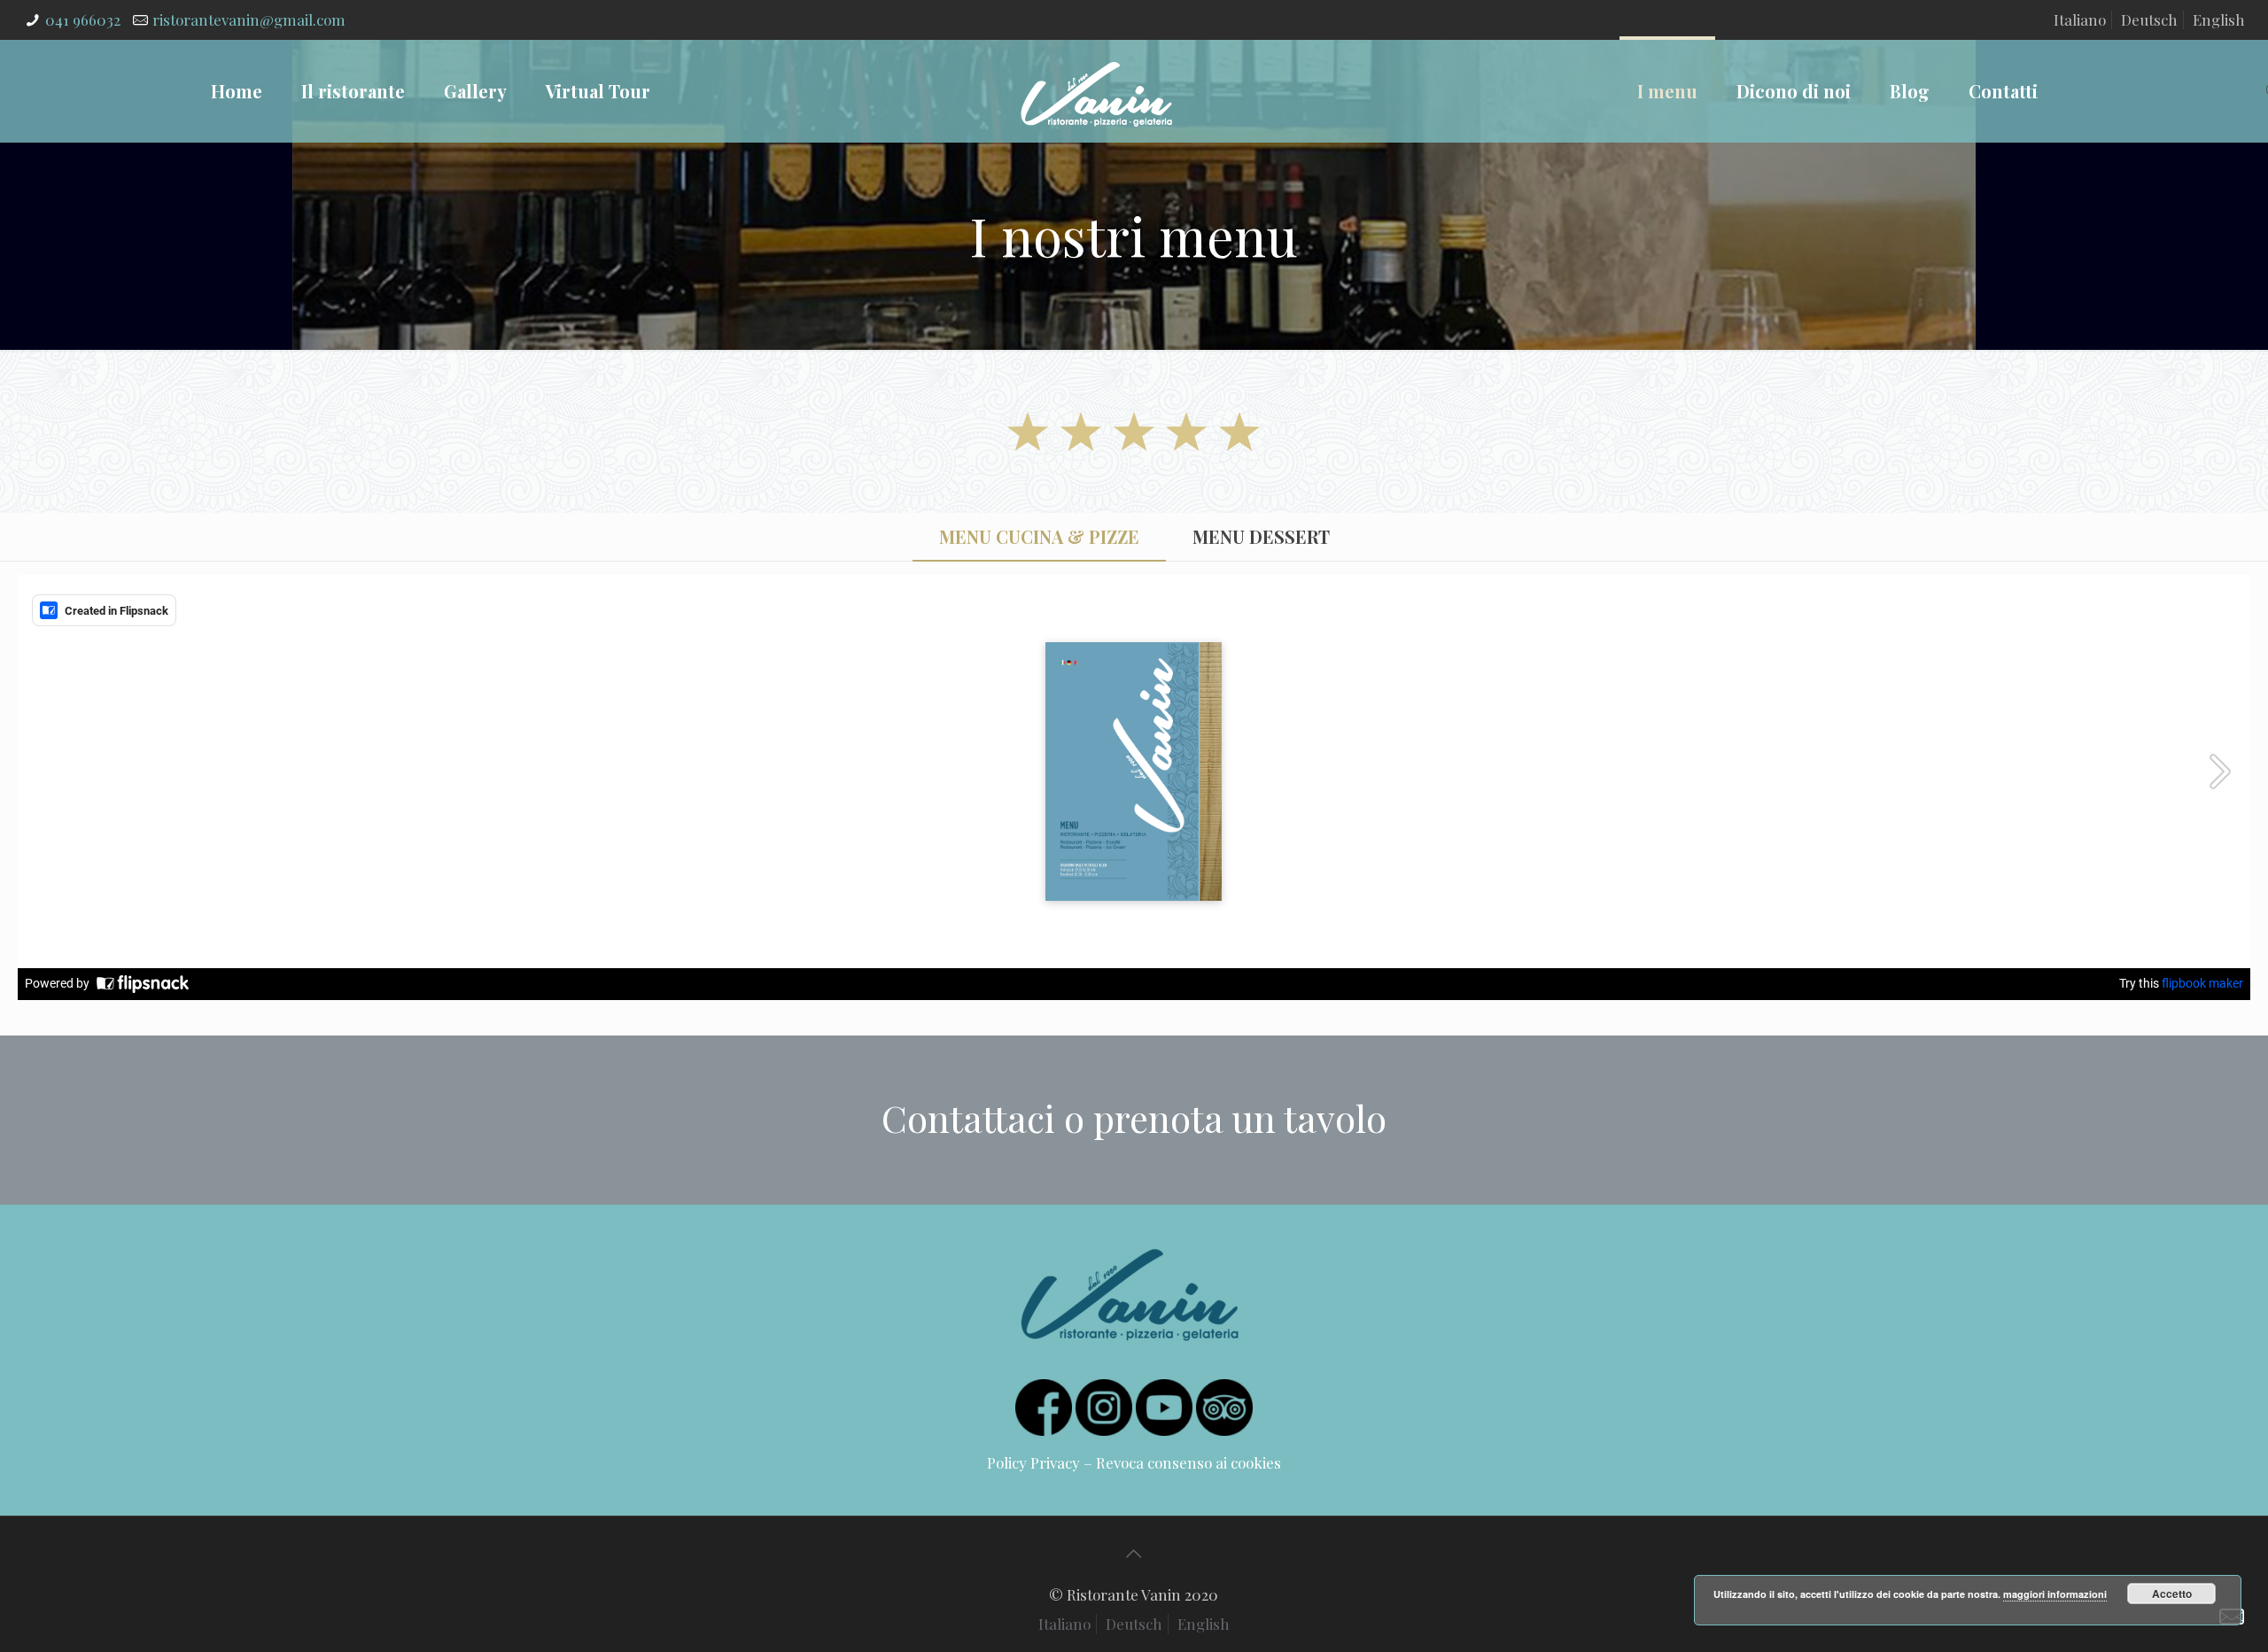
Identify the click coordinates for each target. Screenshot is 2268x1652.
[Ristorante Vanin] (1097, 91)
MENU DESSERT (1261, 536)
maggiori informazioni (2055, 1594)
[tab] (1039, 537)
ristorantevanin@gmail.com (249, 19)
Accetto (2172, 1594)
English (2219, 19)
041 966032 (83, 19)
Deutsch (2149, 19)
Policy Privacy (1033, 1462)
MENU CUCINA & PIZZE (1039, 536)
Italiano (2080, 19)
